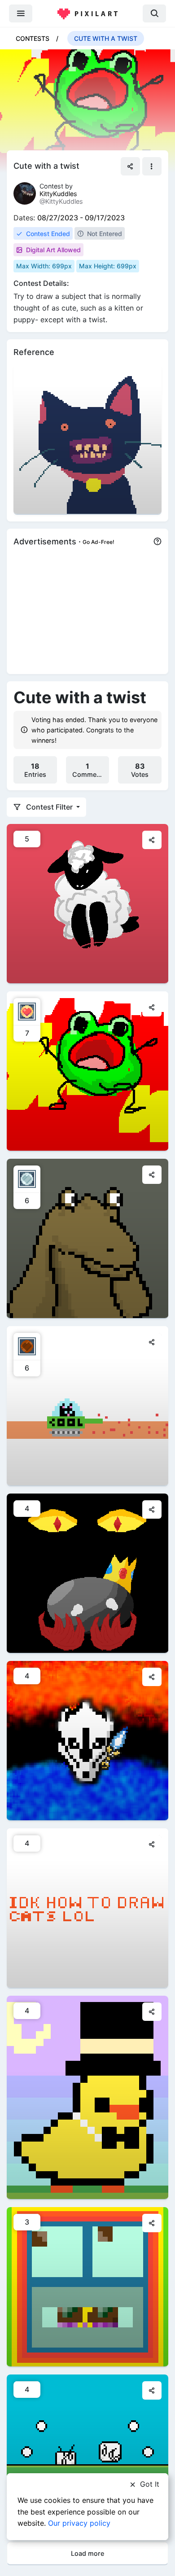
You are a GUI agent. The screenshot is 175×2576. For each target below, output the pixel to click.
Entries (35, 770)
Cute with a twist (106, 38)
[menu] (21, 13)
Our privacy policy (79, 2523)
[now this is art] (87, 1071)
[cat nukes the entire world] (87, 1908)
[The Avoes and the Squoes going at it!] (87, 2454)
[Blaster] (87, 1740)
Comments (89, 770)
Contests (33, 38)
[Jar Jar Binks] (87, 1238)
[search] (154, 13)
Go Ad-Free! (98, 542)
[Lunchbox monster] (87, 2286)
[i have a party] (87, 2097)
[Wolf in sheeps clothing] (87, 903)
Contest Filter (49, 807)
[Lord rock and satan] (87, 1573)
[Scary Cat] (87, 439)
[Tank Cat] (87, 1405)
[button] (152, 166)
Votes (140, 770)
